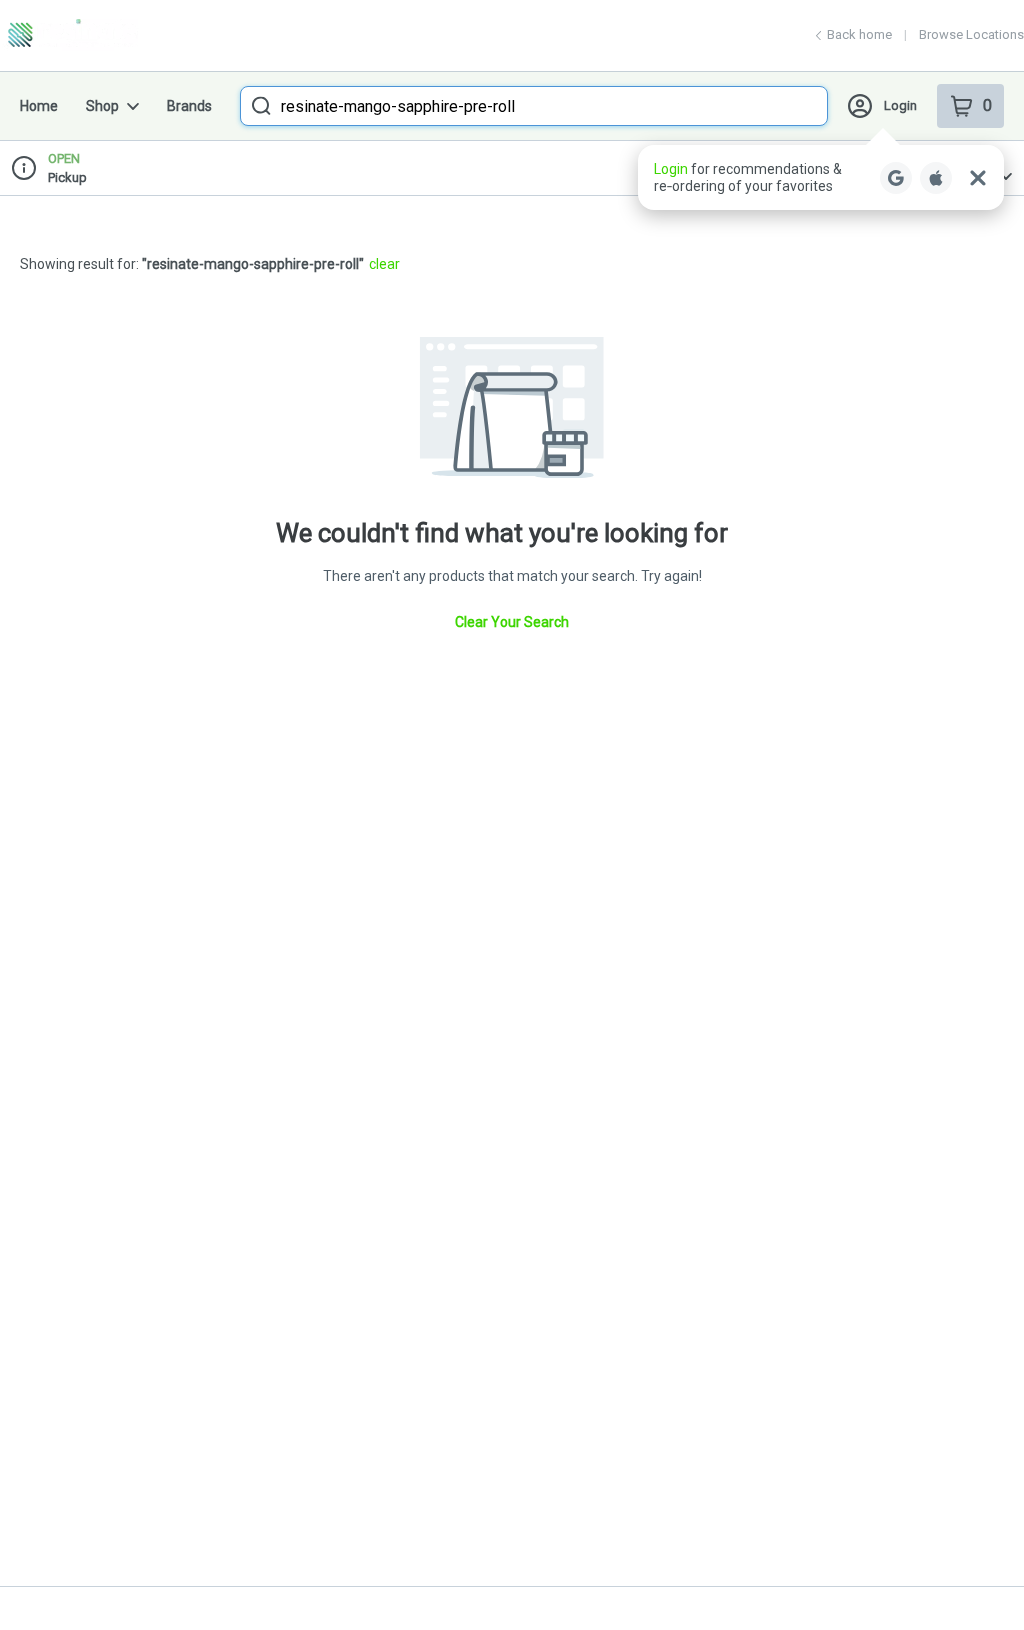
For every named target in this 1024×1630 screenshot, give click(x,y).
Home (39, 106)
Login (900, 105)
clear (384, 264)
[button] (821, 177)
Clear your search (512, 622)
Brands (189, 106)
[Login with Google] (896, 178)
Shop (102, 106)
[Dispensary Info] (24, 168)
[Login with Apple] (936, 178)
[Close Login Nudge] (978, 178)
